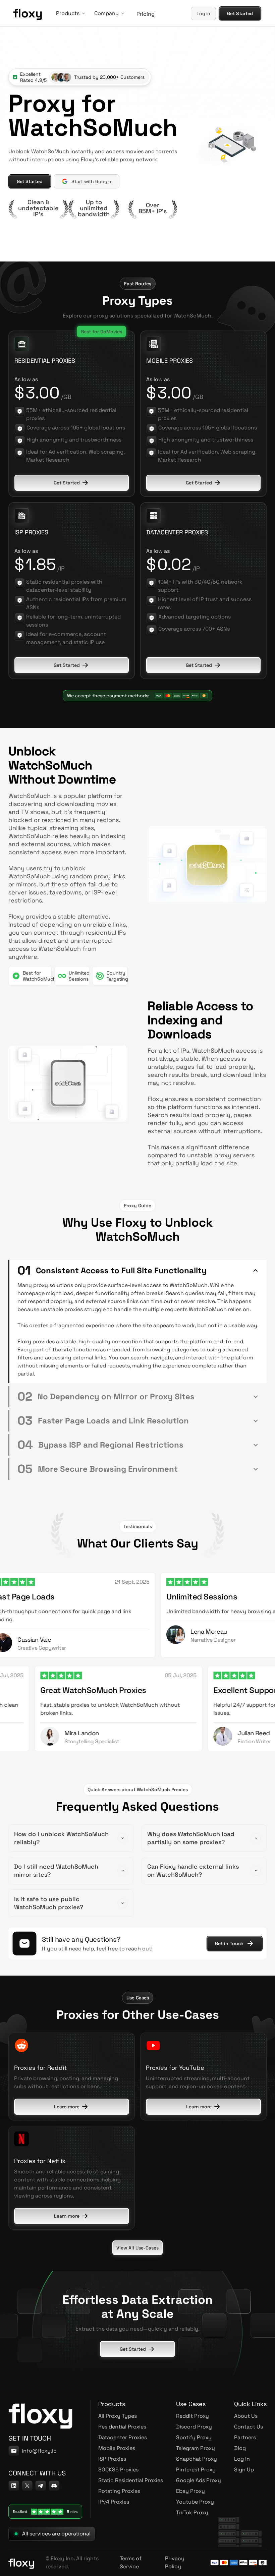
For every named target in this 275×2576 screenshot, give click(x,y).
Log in (204, 13)
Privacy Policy (175, 2562)
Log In (242, 2459)
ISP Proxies (112, 2459)
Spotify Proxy (194, 2437)
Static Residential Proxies (131, 2480)
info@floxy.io (39, 2451)
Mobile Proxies (117, 2448)
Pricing (145, 14)
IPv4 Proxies (114, 2502)
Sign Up (244, 2470)
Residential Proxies (122, 2427)
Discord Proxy (194, 2427)
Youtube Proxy (195, 2502)
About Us (246, 2416)
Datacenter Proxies (123, 2437)
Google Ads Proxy (199, 2480)
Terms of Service (131, 2562)
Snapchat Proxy (197, 2459)
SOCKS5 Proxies (118, 2470)
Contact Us (249, 2427)
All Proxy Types (118, 2416)
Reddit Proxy (192, 2416)
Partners (245, 2437)
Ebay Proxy (190, 2491)
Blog (240, 2448)
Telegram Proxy (196, 2448)
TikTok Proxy (192, 2512)
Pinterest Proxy (196, 2470)
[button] (69, 13)
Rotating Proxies (119, 2491)
